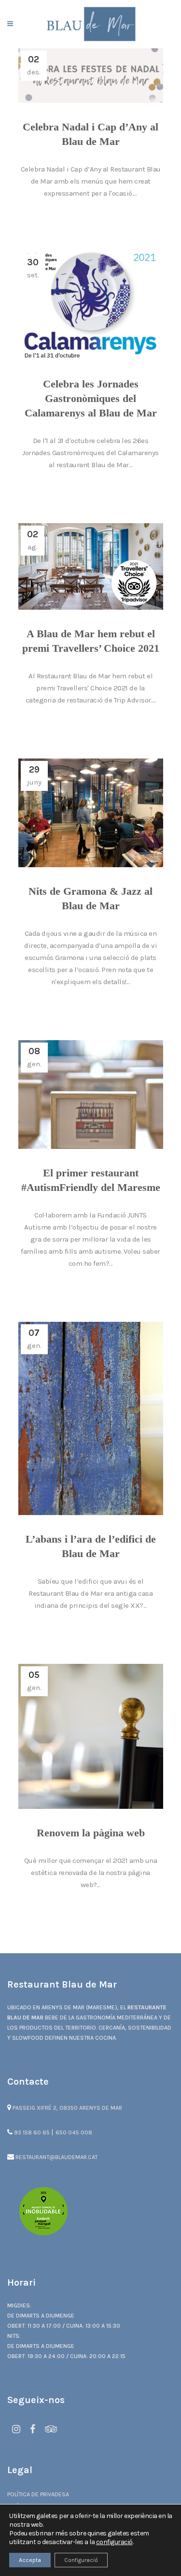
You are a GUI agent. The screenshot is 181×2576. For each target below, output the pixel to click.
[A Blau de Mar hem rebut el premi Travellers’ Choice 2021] (91, 566)
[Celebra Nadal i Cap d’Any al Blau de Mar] (91, 76)
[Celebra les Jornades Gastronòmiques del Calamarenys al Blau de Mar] (91, 306)
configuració (114, 2542)
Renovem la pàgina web (91, 1833)
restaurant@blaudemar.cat (56, 2157)
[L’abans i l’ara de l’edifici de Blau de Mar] (91, 1418)
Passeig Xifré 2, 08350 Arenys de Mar (67, 2108)
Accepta (30, 2560)
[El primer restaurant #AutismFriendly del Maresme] (91, 1095)
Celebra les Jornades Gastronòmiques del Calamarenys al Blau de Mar (91, 398)
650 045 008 (74, 2132)
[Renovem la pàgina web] (91, 1736)
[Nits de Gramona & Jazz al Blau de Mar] (91, 813)
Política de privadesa (38, 2494)
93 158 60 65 (32, 2132)
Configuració (81, 2560)
